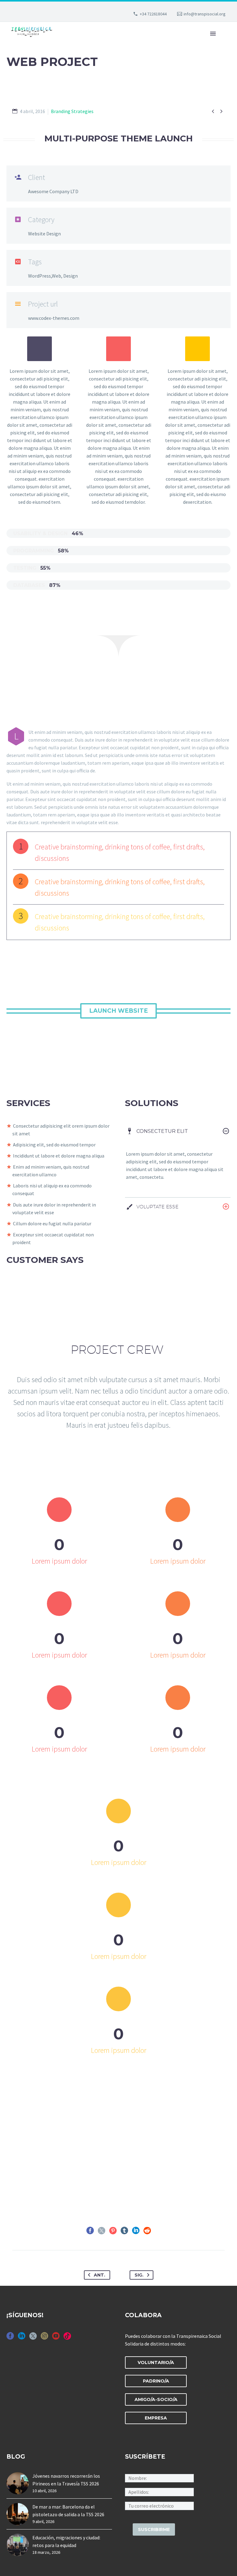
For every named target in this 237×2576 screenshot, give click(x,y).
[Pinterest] (113, 2231)
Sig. (139, 2275)
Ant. (100, 2275)
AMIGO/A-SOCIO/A (156, 2399)
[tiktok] (67, 2338)
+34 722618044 (153, 14)
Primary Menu (213, 34)
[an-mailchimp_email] (159, 2505)
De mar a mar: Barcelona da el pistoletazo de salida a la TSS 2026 (68, 2511)
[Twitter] (102, 2231)
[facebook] (10, 2338)
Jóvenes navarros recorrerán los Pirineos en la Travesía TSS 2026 (66, 2480)
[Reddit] (147, 2231)
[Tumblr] (124, 2231)
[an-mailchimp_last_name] (159, 2491)
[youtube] (56, 2338)
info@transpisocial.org (205, 14)
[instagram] (44, 2338)
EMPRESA (156, 2418)
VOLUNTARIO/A (156, 2362)
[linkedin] (22, 2338)
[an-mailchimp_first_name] (159, 2477)
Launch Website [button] (118, 1011)
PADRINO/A (156, 2381)
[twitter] (33, 2338)
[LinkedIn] (136, 2231)
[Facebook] (90, 2231)
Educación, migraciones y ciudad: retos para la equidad (66, 2541)
